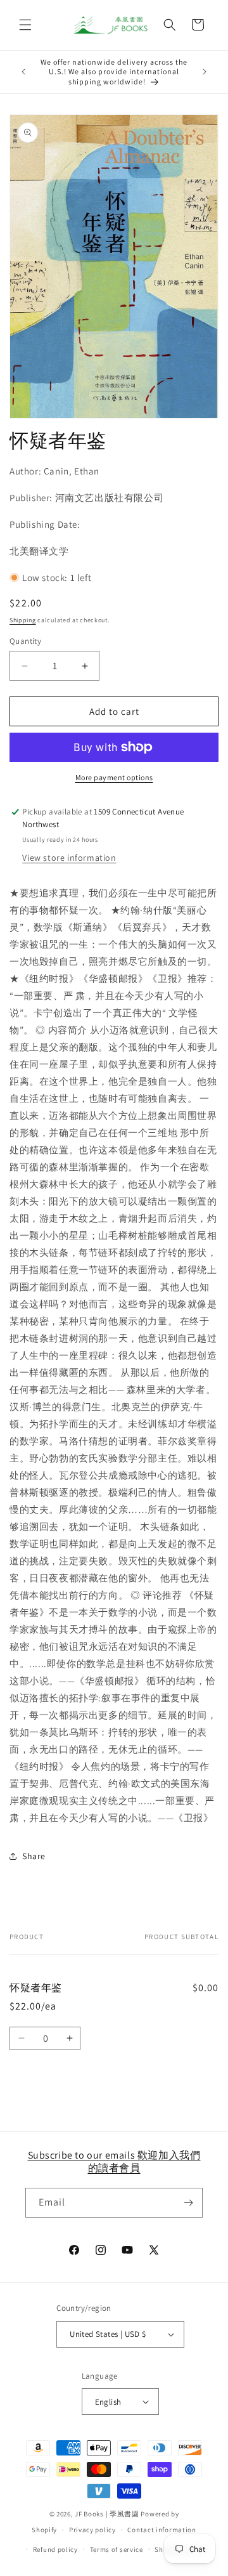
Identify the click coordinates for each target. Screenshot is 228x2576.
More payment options (114, 777)
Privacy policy (92, 2530)
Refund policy (55, 2549)
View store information (69, 858)
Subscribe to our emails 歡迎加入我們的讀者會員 (114, 2162)
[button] (25, 25)
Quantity (25, 641)
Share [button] (34, 1856)
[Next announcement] (205, 72)
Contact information (161, 2530)
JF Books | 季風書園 (107, 2514)
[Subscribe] (188, 2203)
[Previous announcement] (23, 72)
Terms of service (117, 2549)
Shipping (23, 620)
